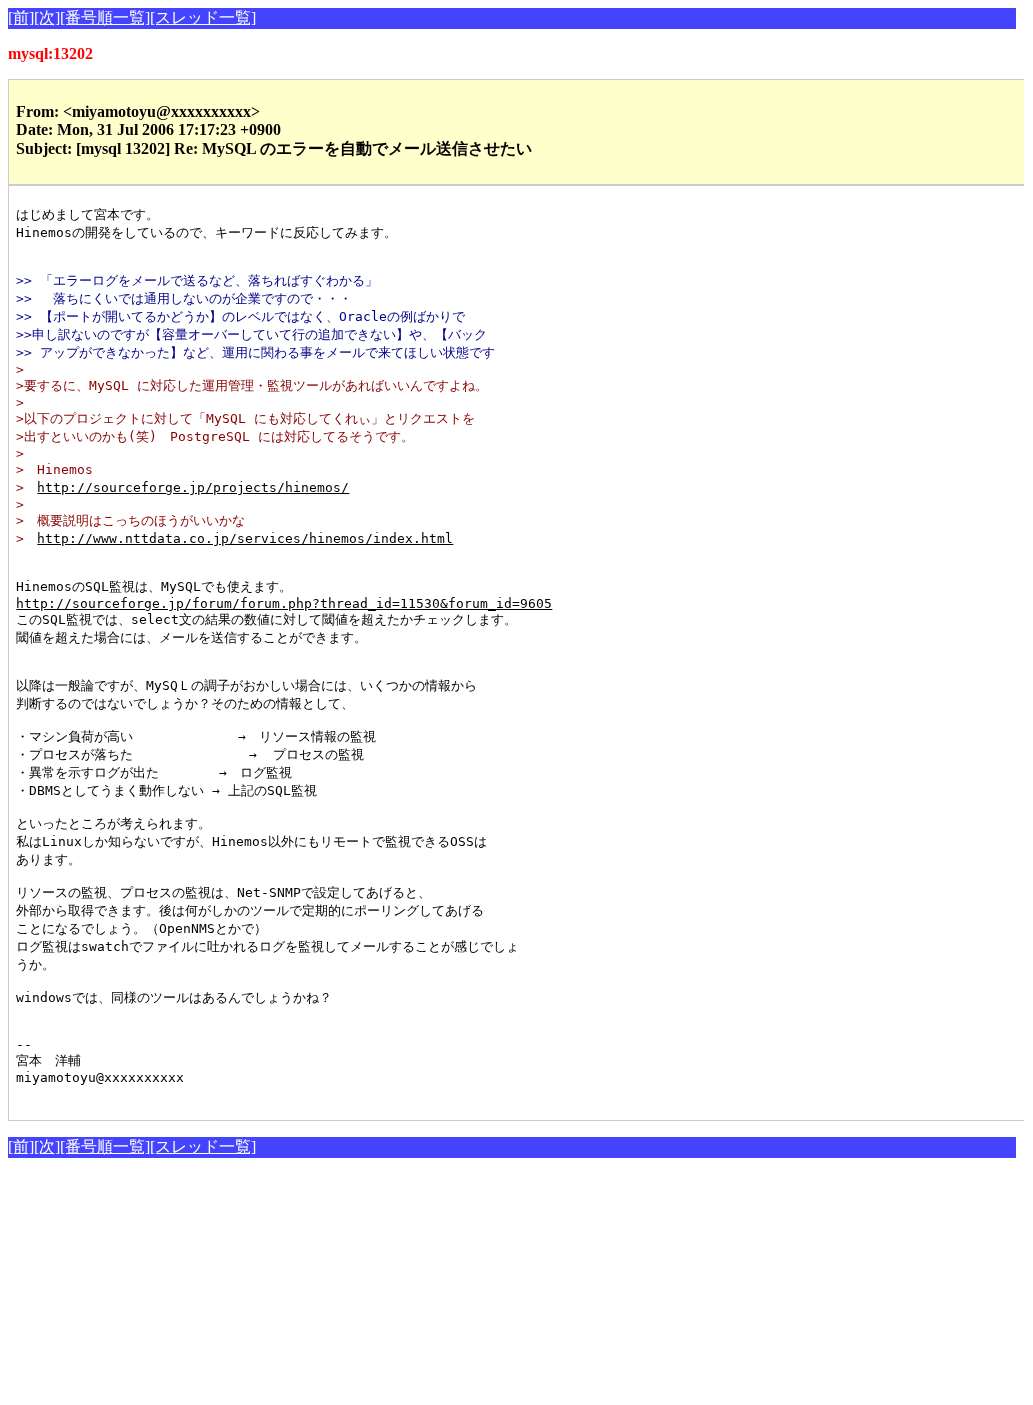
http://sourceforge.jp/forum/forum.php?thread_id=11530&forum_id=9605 (284, 603)
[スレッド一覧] (203, 17)
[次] (47, 17)
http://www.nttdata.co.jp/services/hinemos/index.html (245, 538)
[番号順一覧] (105, 17)
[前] (21, 17)
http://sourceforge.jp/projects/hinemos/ (193, 487)
